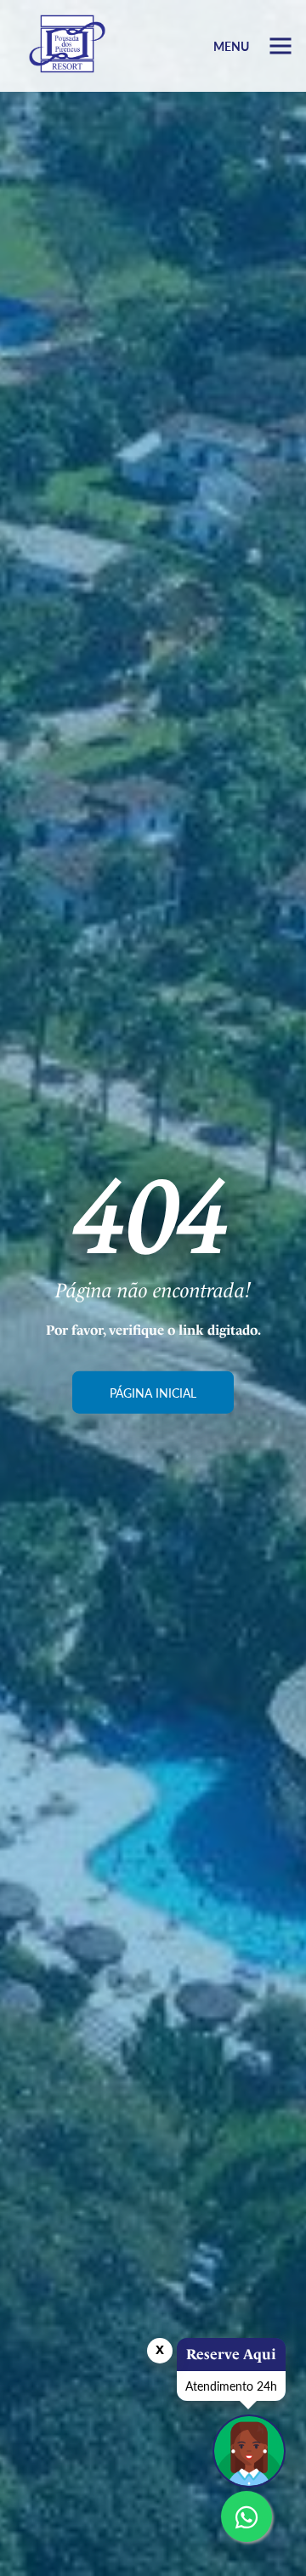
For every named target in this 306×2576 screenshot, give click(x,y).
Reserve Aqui (231, 2354)
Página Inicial (153, 1392)
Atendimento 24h (231, 2386)
